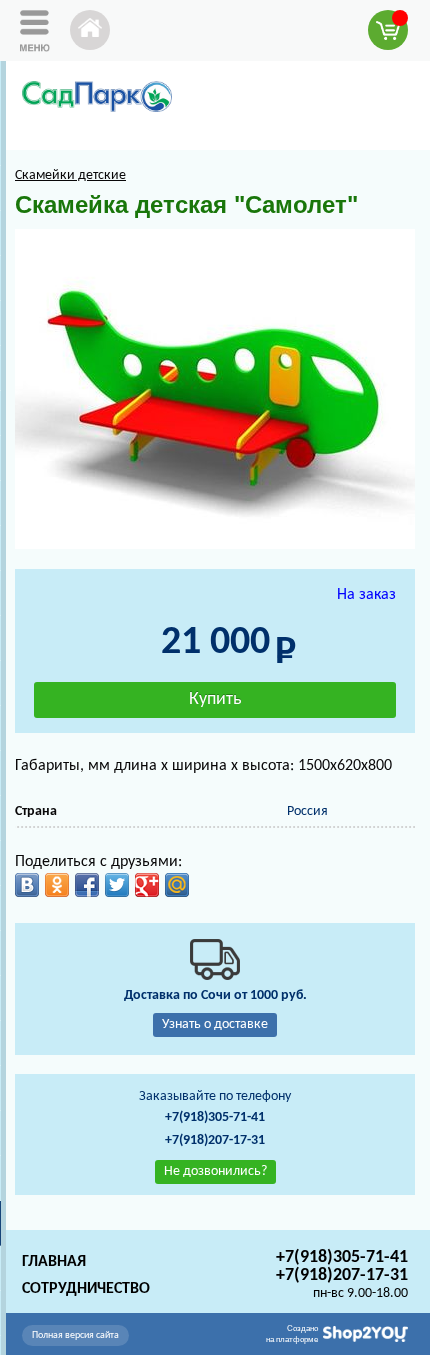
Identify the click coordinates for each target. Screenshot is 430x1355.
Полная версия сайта (75, 1335)
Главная (54, 1262)
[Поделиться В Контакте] (27, 885)
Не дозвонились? (215, 1171)
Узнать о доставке (215, 1024)
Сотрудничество (86, 1289)
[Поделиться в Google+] (147, 885)
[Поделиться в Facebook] (87, 885)
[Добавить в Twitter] (117, 885)
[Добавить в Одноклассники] (57, 885)
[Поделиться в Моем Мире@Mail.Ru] (177, 885)
